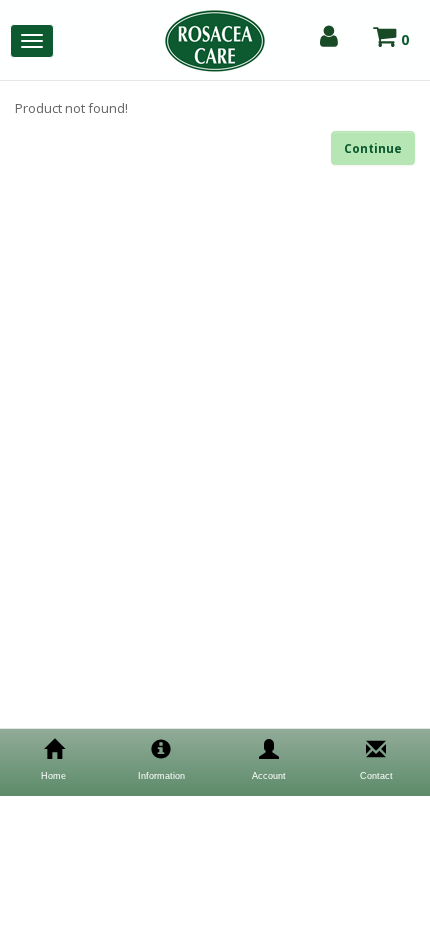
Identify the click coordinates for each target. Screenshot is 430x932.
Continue (373, 148)
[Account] (329, 37)
